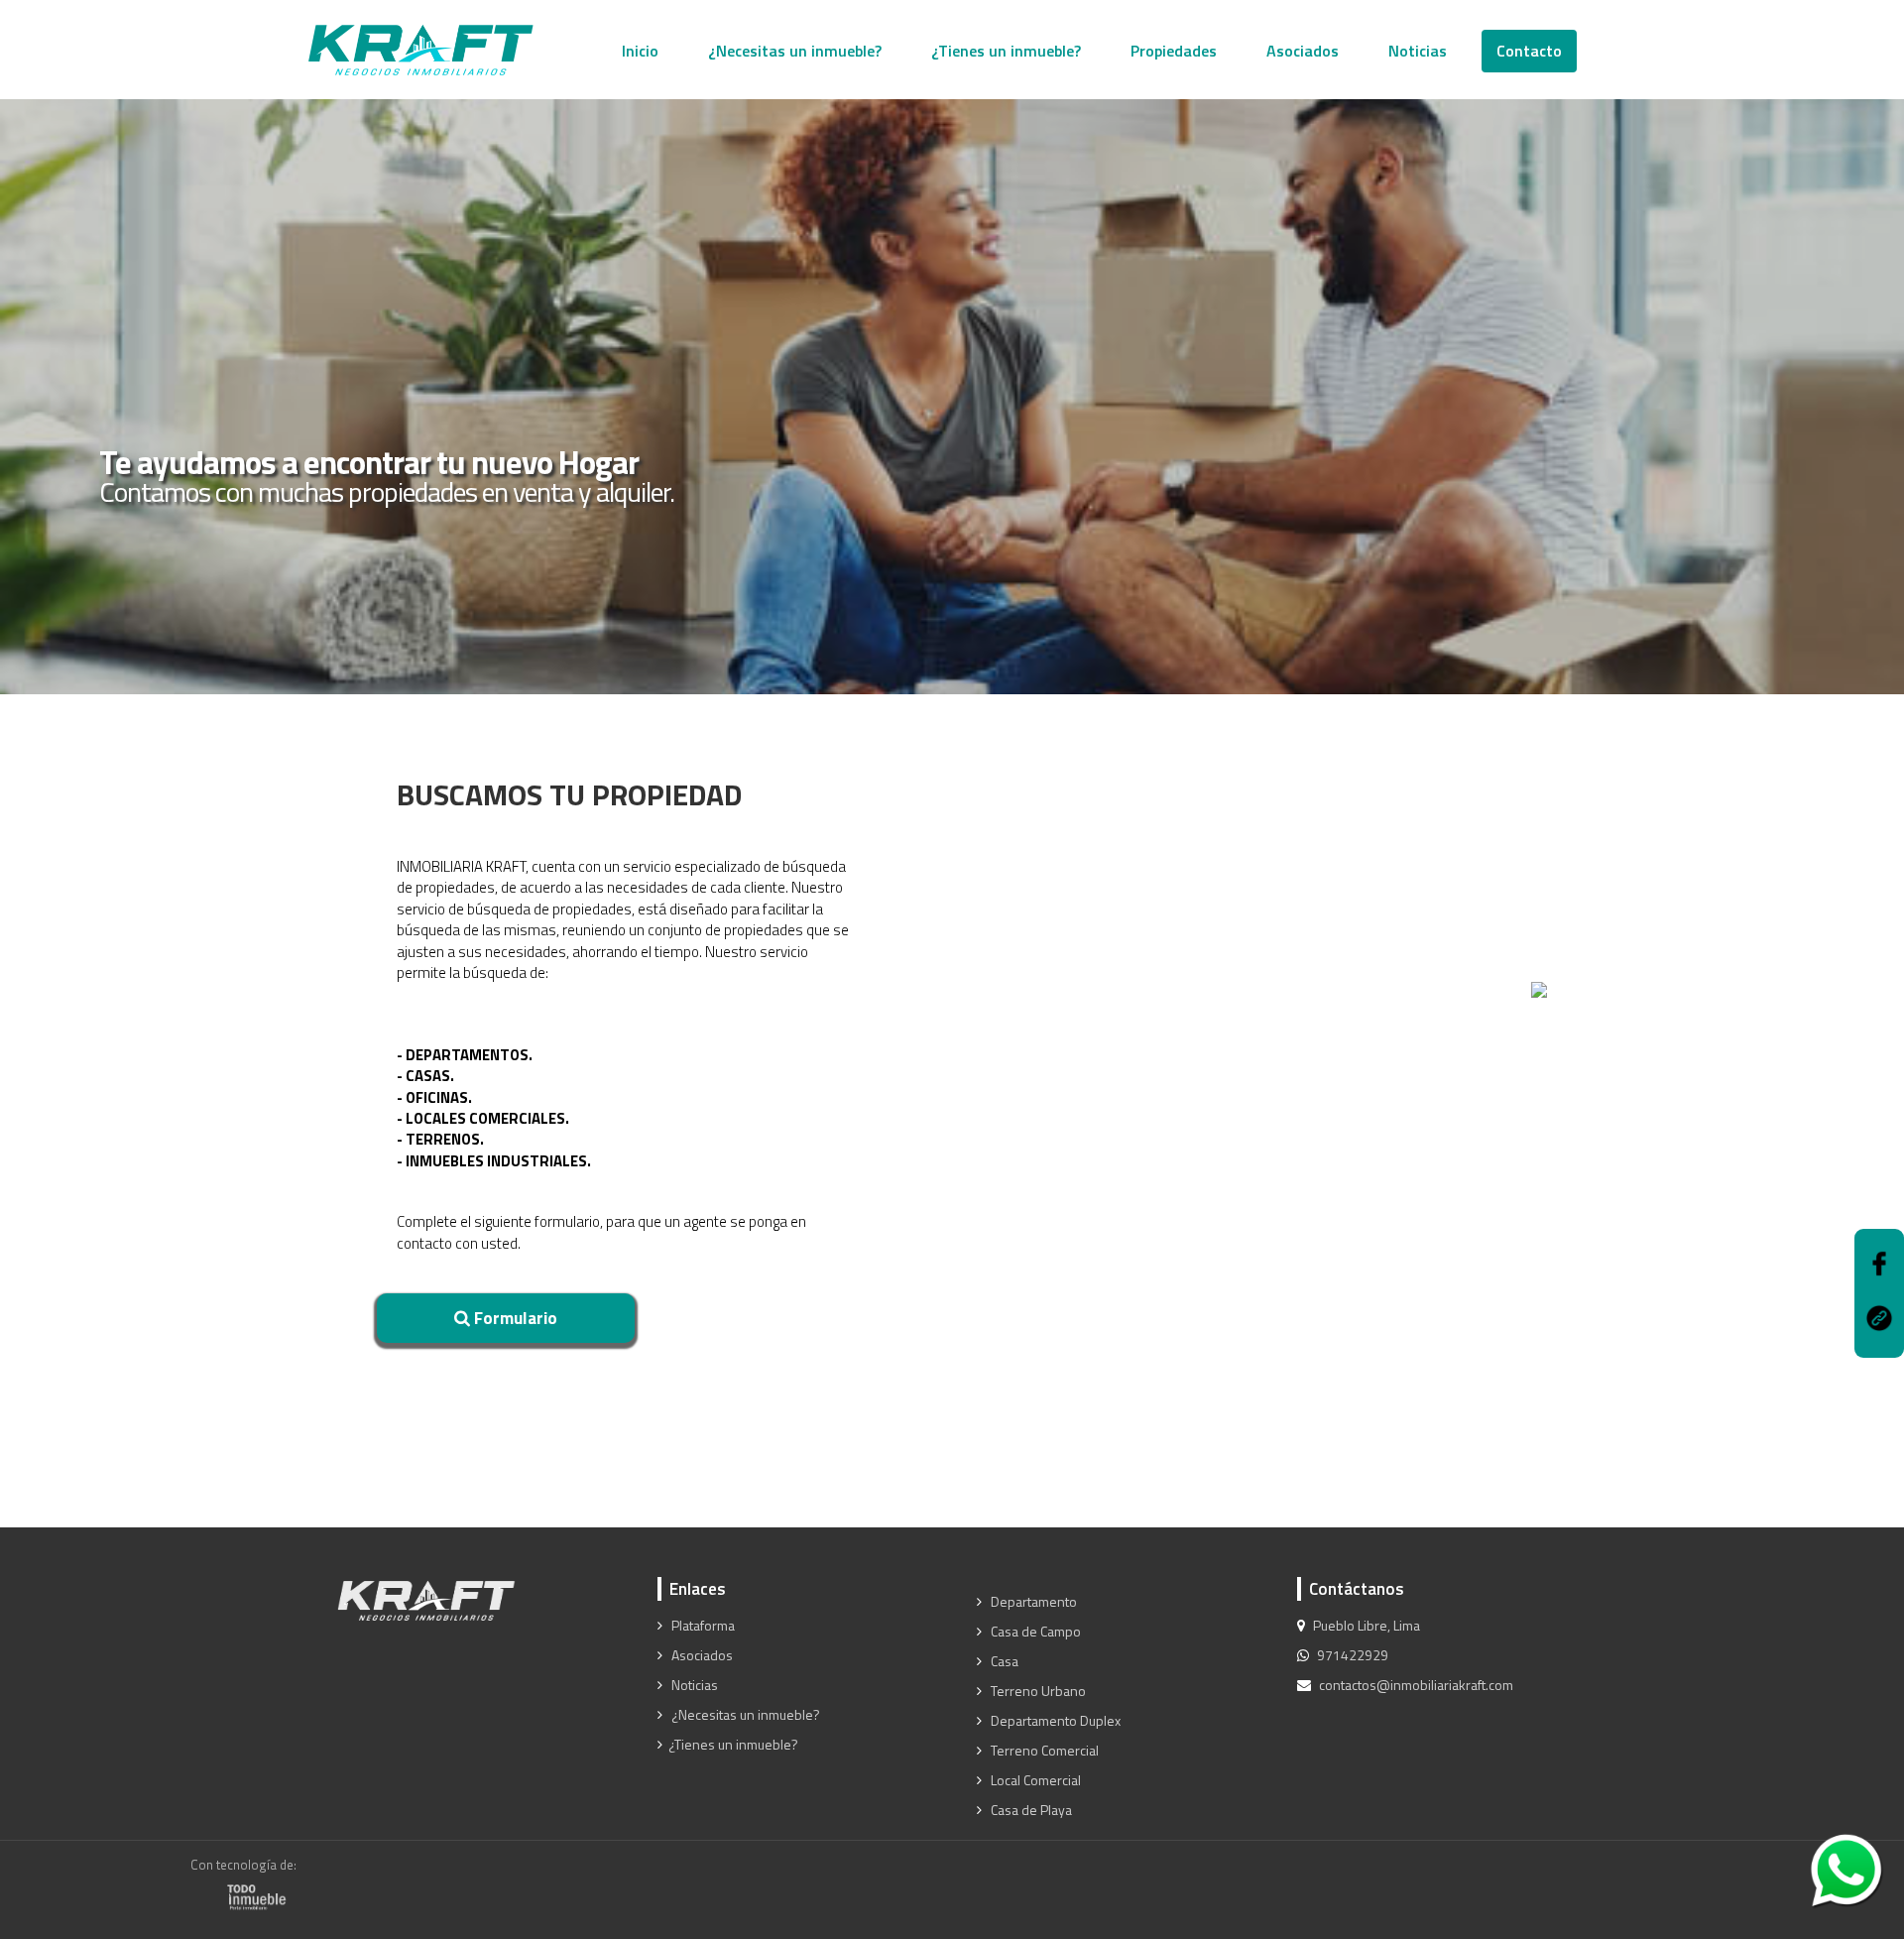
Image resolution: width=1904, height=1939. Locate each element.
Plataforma (702, 1626)
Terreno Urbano (1037, 1691)
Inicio (640, 51)
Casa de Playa (1030, 1810)
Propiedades (1174, 51)
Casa (1003, 1661)
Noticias (1418, 51)
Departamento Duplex (1054, 1721)
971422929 (1353, 1655)
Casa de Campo (1034, 1632)
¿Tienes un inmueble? (1006, 51)
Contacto (1529, 51)
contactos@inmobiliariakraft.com (1416, 1685)
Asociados (1303, 51)
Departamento (1032, 1602)
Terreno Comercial (1043, 1751)
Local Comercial (1034, 1780)
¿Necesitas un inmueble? (795, 51)
